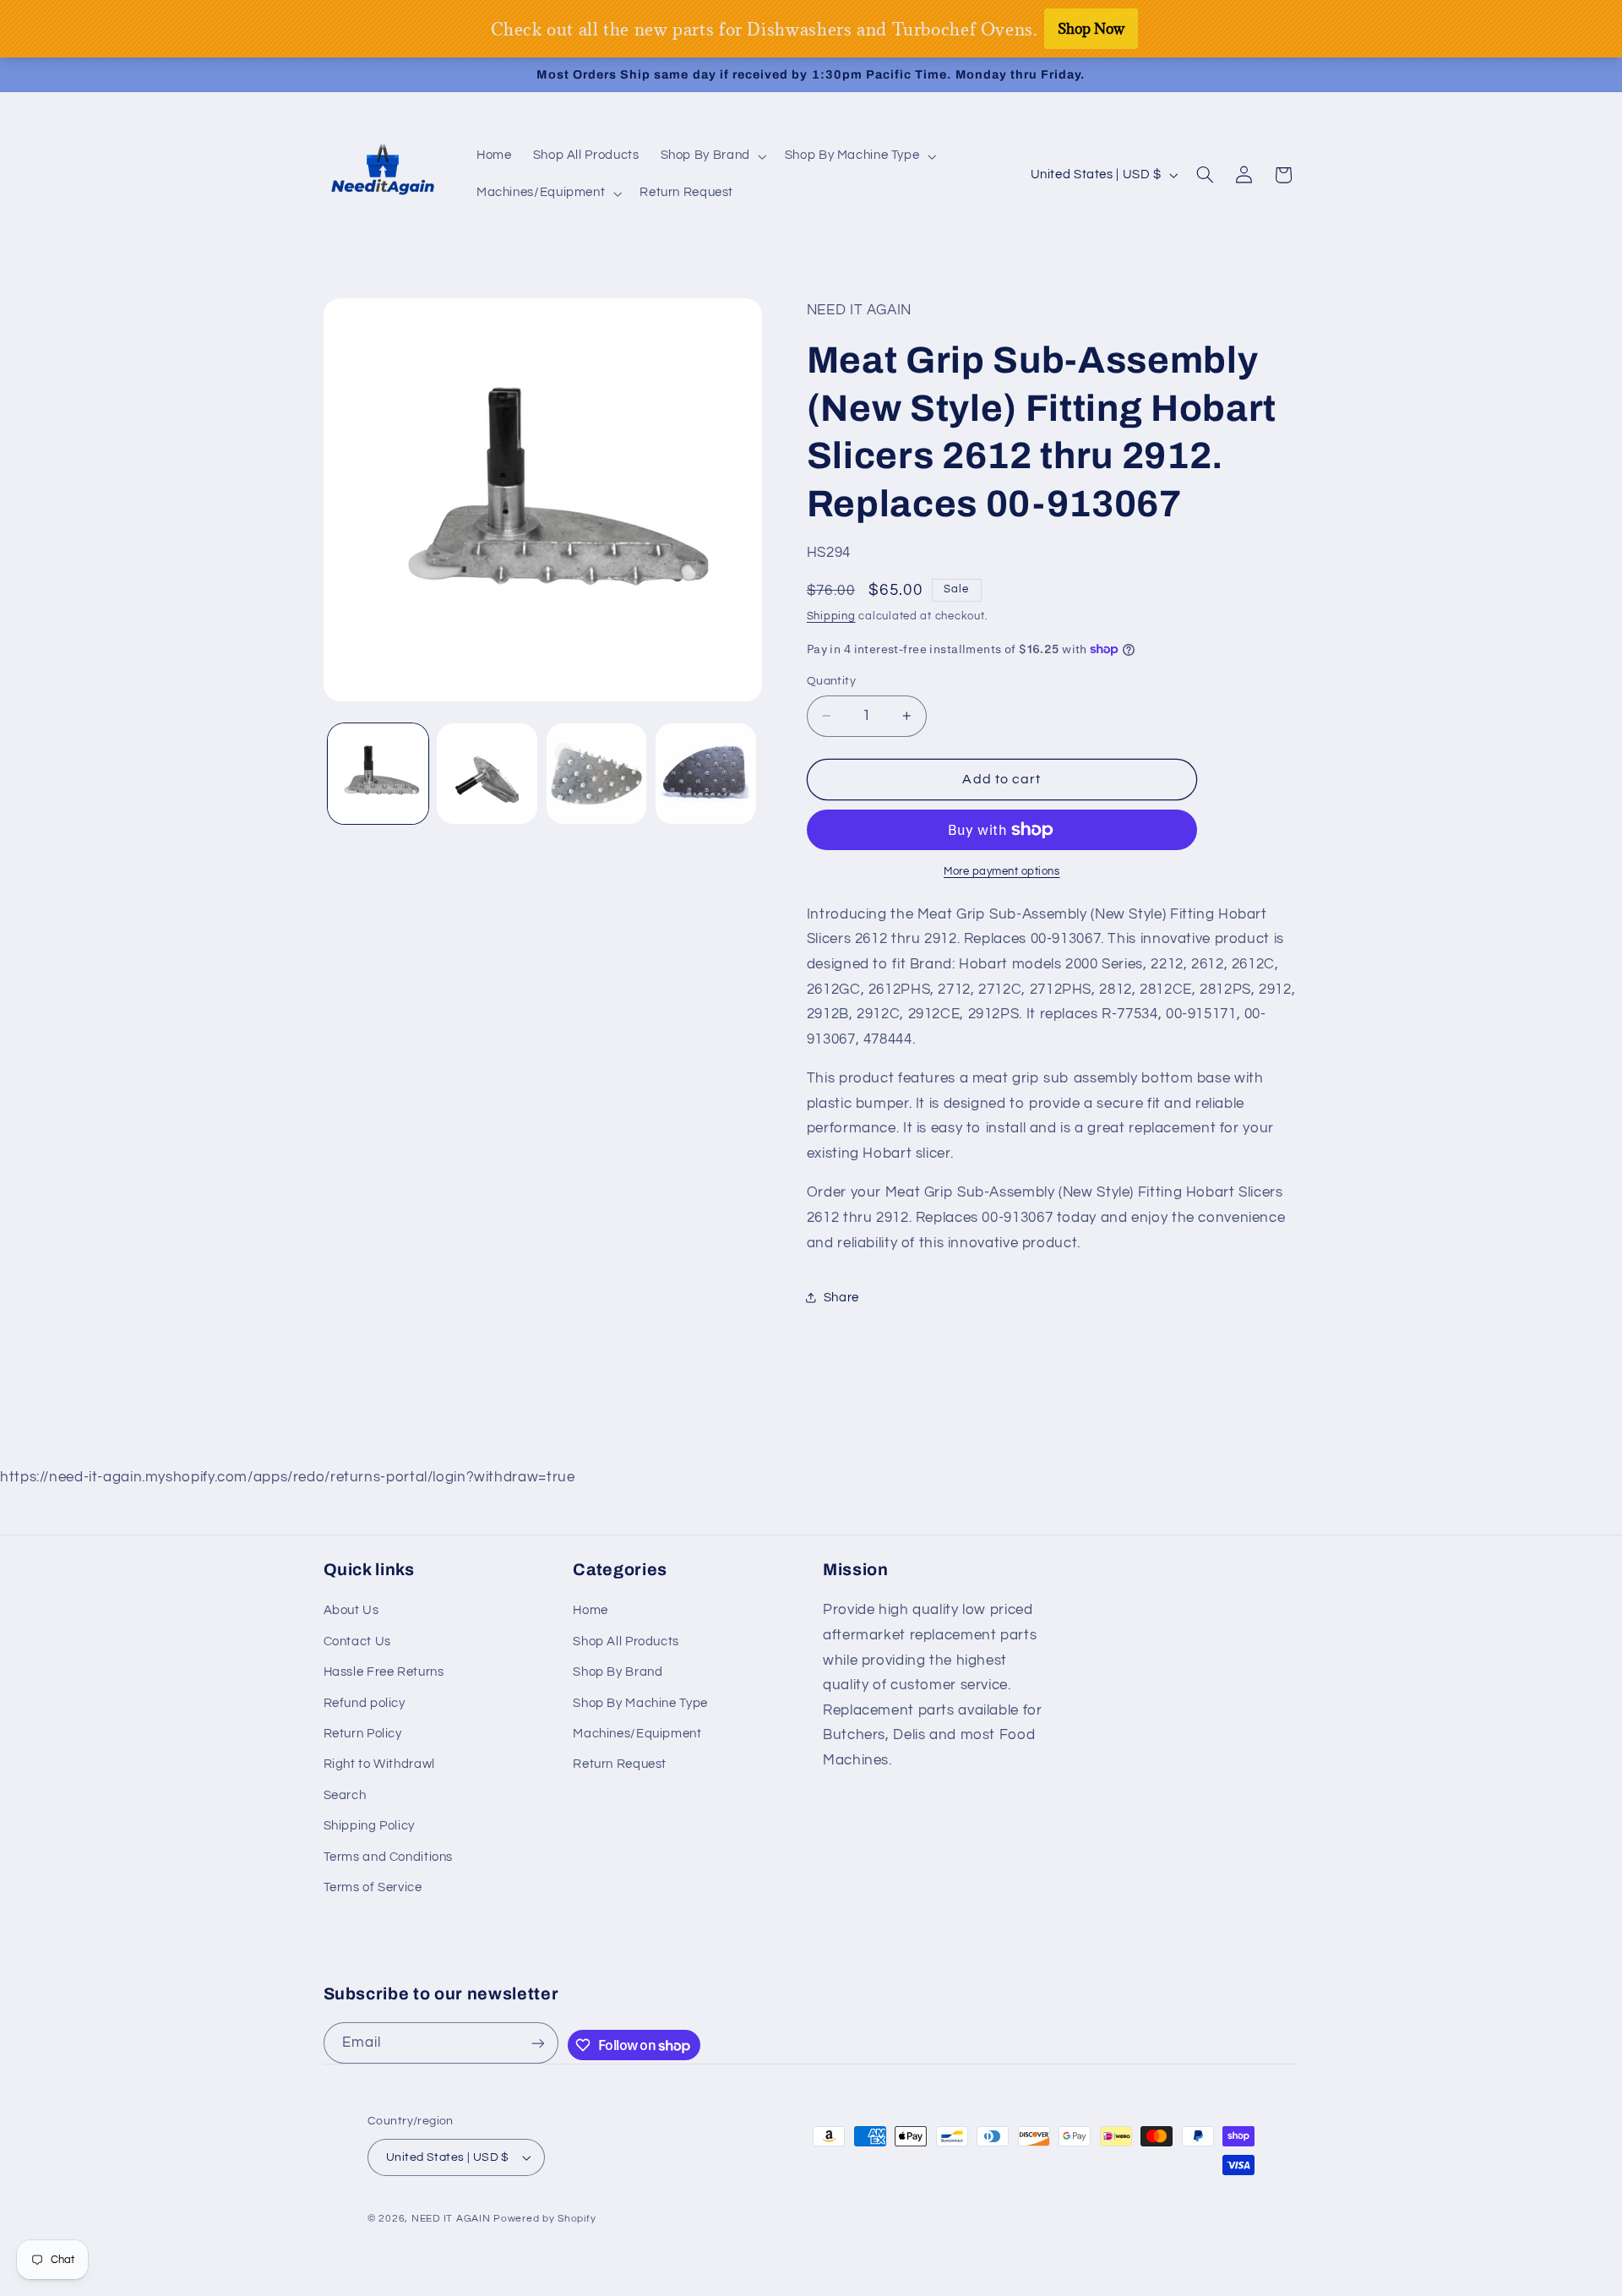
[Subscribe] (538, 2043)
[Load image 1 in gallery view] (378, 774)
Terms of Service (373, 1887)
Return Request (620, 1764)
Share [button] (841, 1298)
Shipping (831, 616)
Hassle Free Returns (384, 1672)
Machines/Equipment (637, 1734)
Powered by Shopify (544, 2219)
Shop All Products (626, 1642)
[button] (712, 156)
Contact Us (357, 1642)
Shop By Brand (618, 1672)
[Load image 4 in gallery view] (706, 774)
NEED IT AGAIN (451, 2219)
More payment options (1002, 872)
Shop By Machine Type (640, 1703)
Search (345, 1795)
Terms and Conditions (389, 1857)
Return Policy (363, 1734)
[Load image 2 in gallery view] (487, 774)
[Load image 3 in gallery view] (597, 774)
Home (591, 1610)
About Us (351, 1610)
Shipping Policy (369, 1826)
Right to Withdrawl (379, 1764)
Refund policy (365, 1703)
